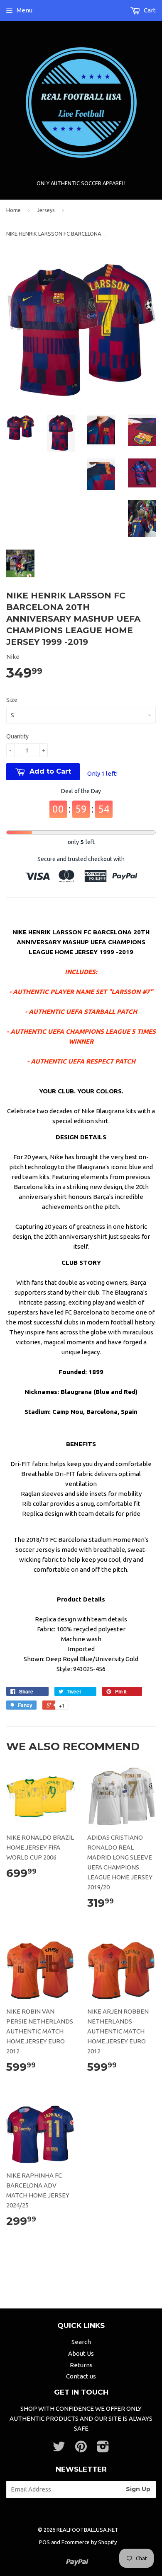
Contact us (81, 2376)
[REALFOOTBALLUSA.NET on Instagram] (103, 2449)
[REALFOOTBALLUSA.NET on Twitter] (59, 2449)
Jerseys (46, 210)
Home (13, 210)
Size (12, 700)
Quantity (17, 736)
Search (81, 2342)
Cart (149, 10)
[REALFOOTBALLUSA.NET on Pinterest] (81, 2449)
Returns (81, 2365)
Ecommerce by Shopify (89, 2542)
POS (44, 2542)
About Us (81, 2353)
